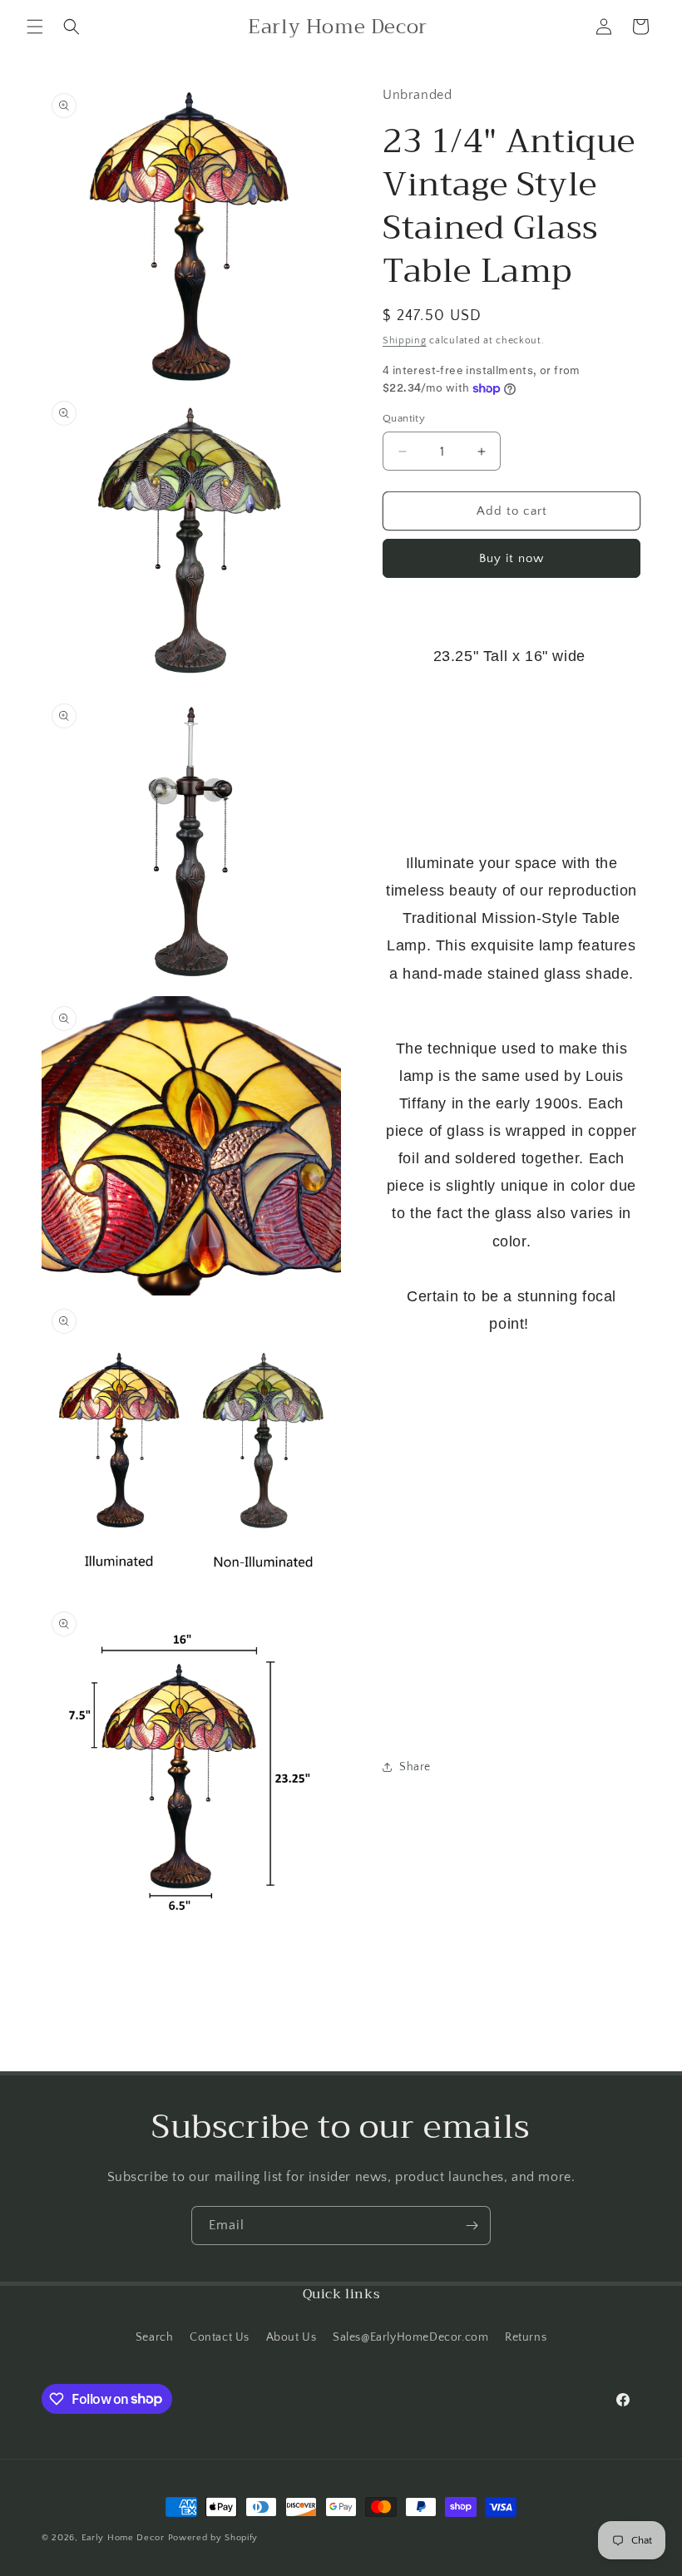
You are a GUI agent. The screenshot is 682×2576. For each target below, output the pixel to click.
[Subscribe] (472, 2226)
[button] (35, 27)
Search (155, 2337)
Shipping (405, 341)
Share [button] (415, 1767)
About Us (292, 2337)
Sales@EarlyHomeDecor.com (410, 2337)
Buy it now (511, 558)
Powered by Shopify (213, 2538)
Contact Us (220, 2337)
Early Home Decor (123, 2538)
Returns (526, 2337)
